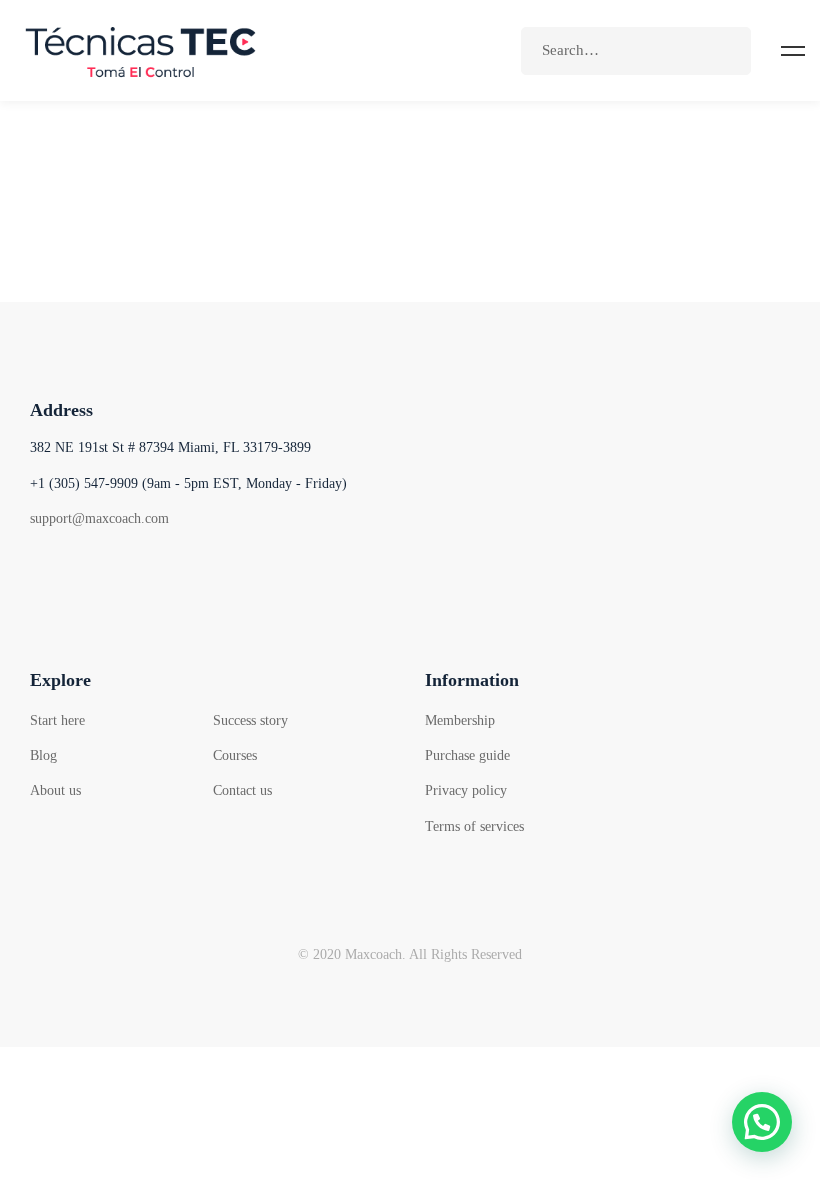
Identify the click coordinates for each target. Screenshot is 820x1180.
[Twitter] (89, 574)
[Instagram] (139, 574)
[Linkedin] (189, 574)
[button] (762, 1122)
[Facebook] (39, 574)
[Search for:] (636, 50)
